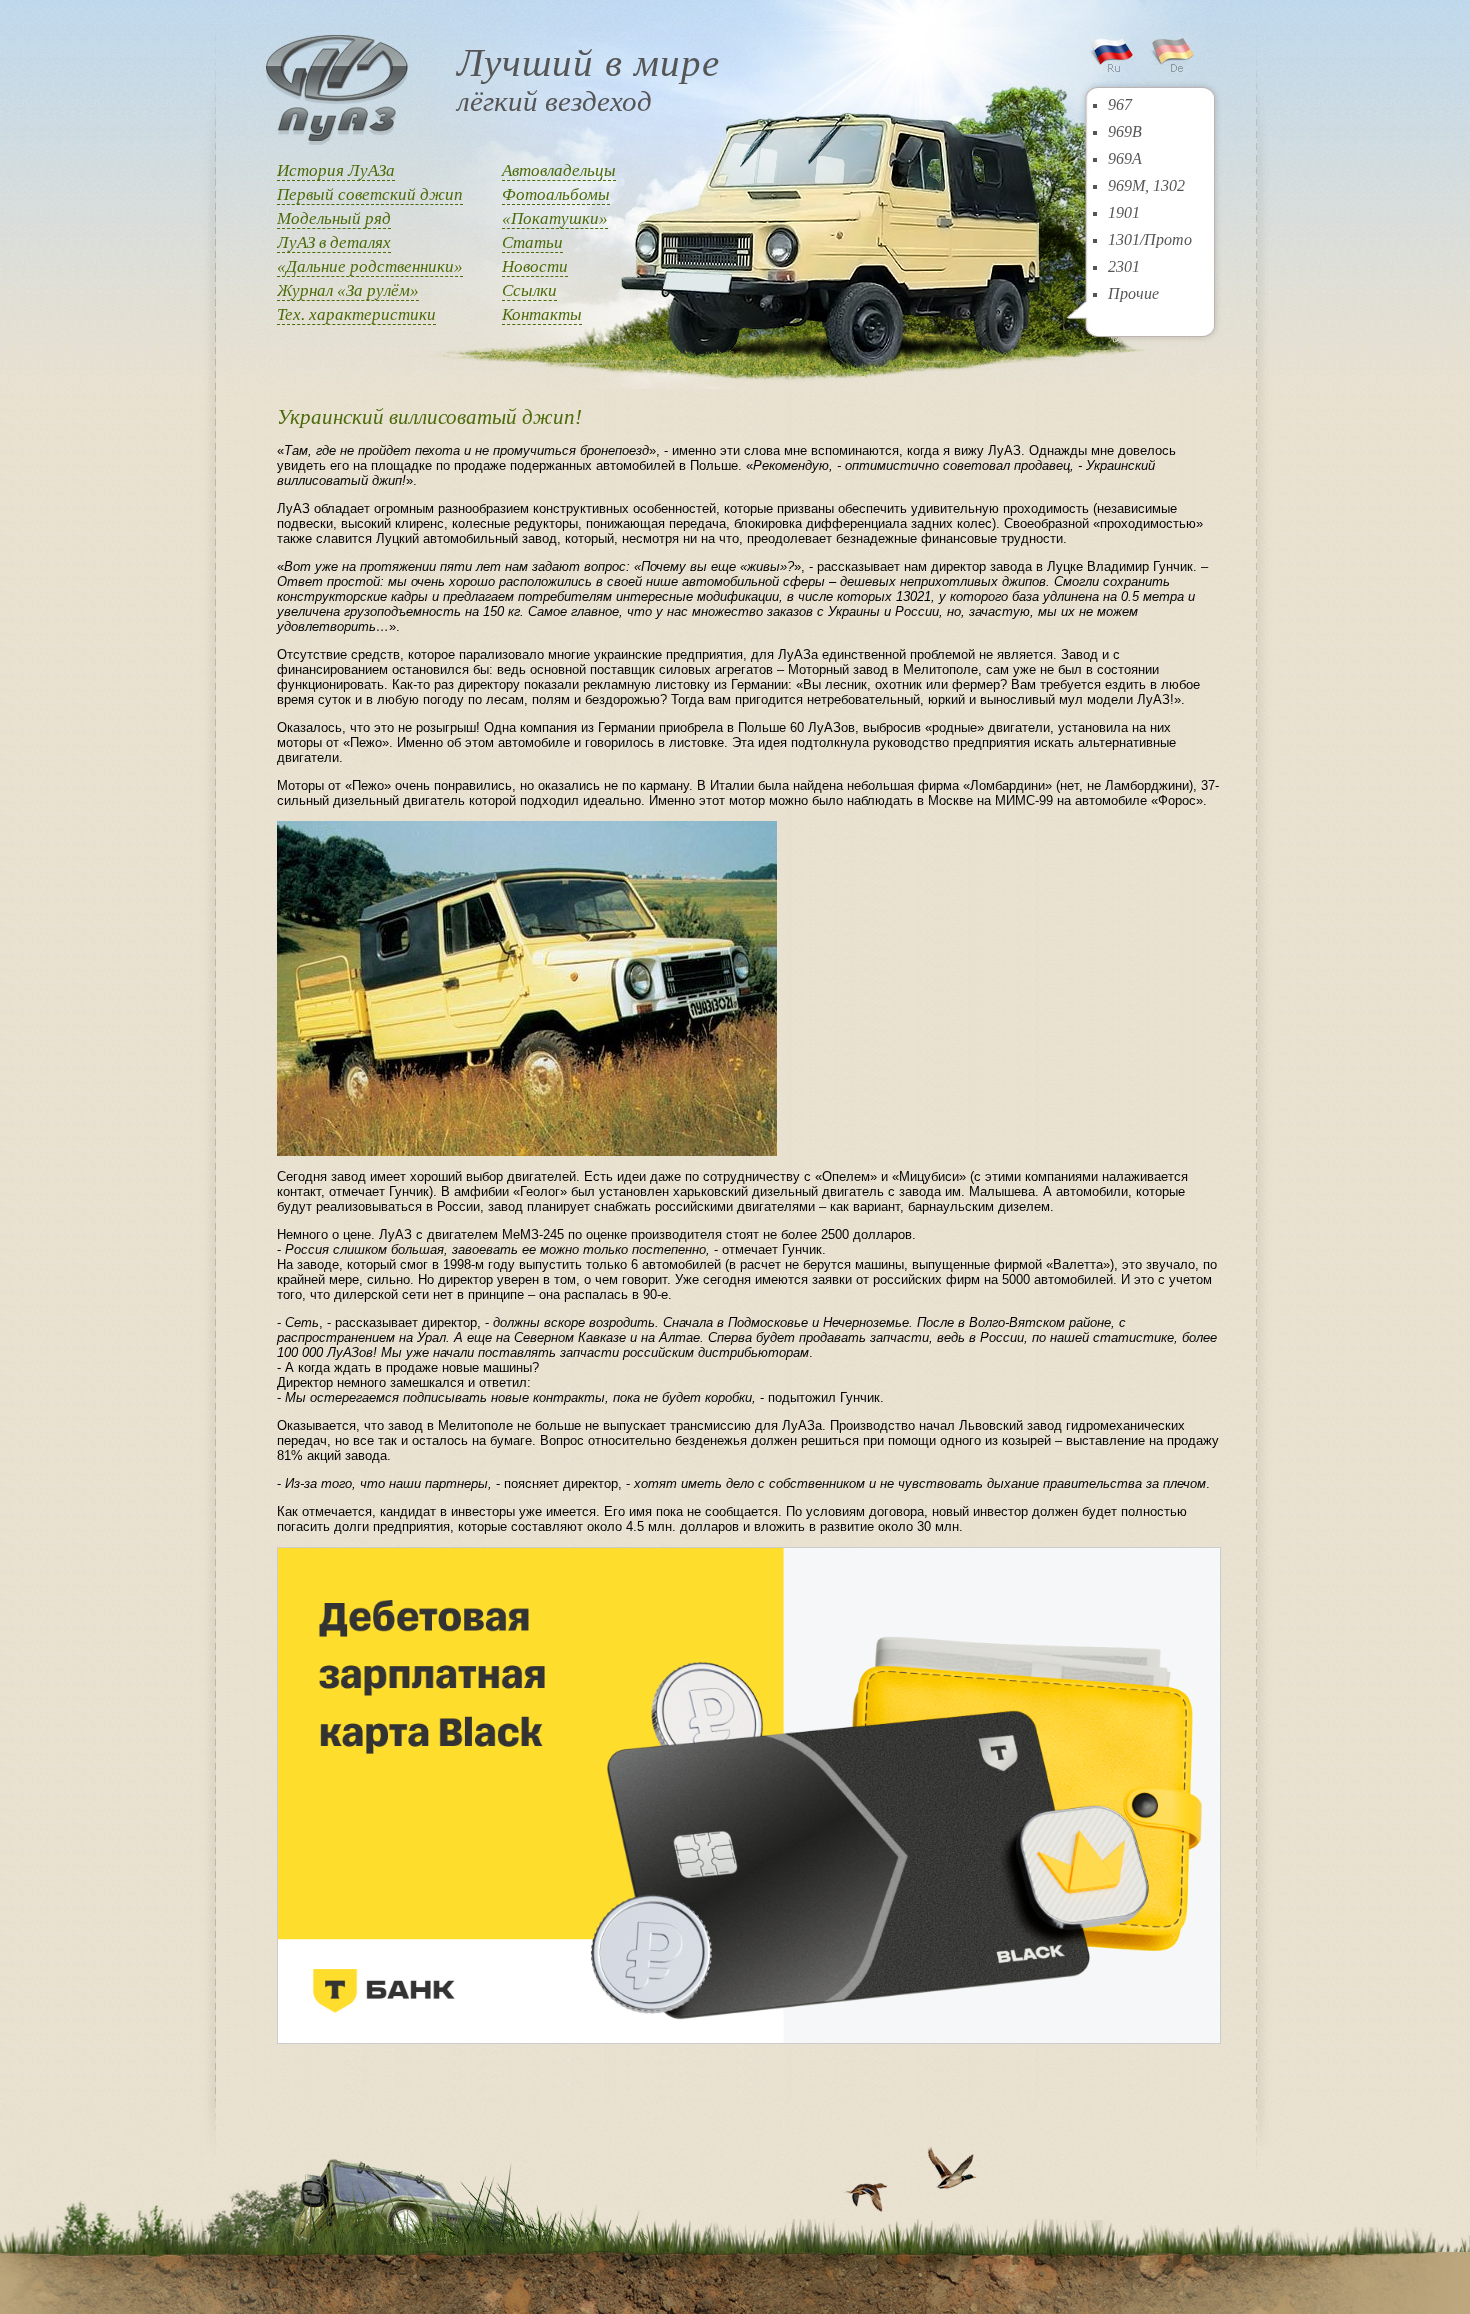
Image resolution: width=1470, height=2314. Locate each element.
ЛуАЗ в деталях (334, 242)
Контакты (542, 314)
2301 (1124, 266)
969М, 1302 (1146, 185)
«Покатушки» (555, 218)
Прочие (1133, 293)
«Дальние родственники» (370, 266)
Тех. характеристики (356, 314)
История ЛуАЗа (336, 170)
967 (1120, 104)
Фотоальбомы (556, 194)
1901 (1124, 212)
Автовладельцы (559, 170)
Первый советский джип (370, 194)
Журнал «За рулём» (348, 290)
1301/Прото (1150, 239)
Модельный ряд (334, 218)
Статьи (532, 242)
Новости (535, 266)
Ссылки (529, 290)
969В (1125, 131)
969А (1125, 158)
